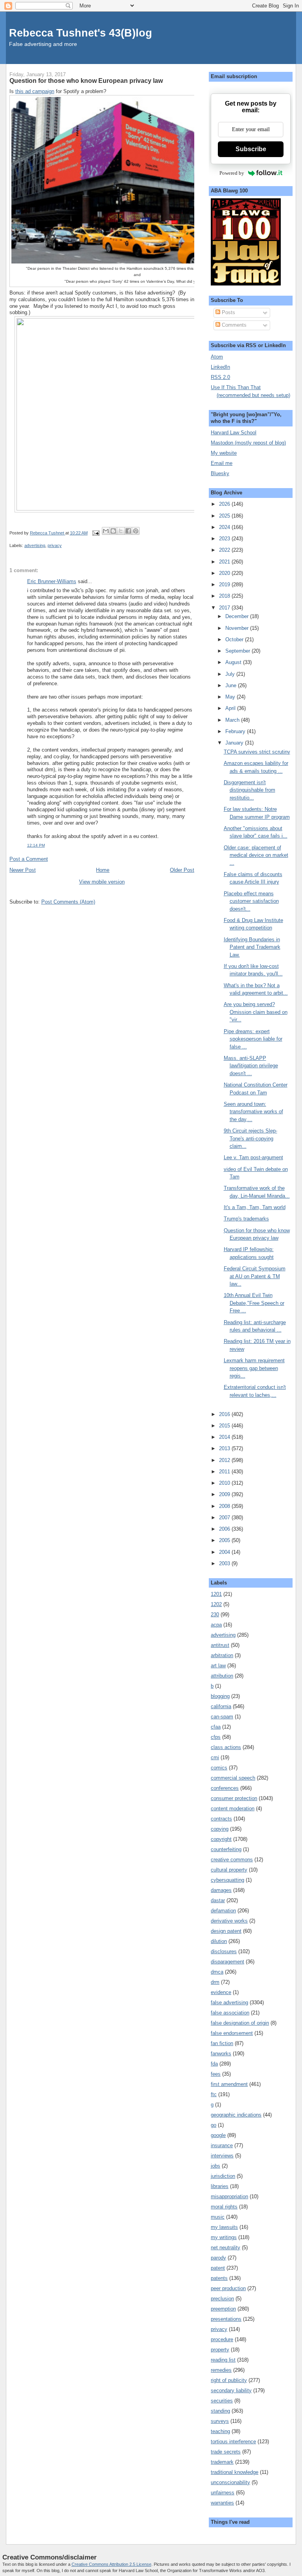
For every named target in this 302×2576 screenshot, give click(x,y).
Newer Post (23, 870)
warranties (222, 2503)
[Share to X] (121, 531)
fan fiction (222, 2043)
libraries (220, 2186)
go (214, 2125)
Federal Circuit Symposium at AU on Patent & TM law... (255, 1276)
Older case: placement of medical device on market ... (256, 855)
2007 (225, 1518)
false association (230, 2013)
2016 (225, 1414)
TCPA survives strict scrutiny (257, 752)
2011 (225, 1472)
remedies (221, 2370)
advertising (35, 545)
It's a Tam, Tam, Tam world (255, 1207)
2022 (225, 550)
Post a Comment (29, 859)
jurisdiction (223, 2176)
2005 (225, 1540)
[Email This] (106, 531)
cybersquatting (227, 1880)
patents (219, 2278)
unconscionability (230, 2482)
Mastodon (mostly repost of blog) (248, 443)
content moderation (233, 1809)
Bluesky (220, 473)
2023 (225, 539)
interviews (222, 2156)
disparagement (227, 1962)
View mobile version (102, 882)
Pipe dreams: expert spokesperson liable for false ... (253, 1039)
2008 (225, 1506)
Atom (217, 357)
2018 (225, 596)
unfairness (223, 2493)
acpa (216, 1625)
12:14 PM (36, 845)
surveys (220, 2421)
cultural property (229, 1870)
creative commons (232, 1860)
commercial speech (233, 1778)
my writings (224, 2237)
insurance (222, 2145)
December (238, 616)
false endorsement (232, 2033)
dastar (218, 1900)
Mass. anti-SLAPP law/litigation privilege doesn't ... (251, 1066)
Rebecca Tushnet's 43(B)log (81, 33)
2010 (225, 1483)
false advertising (229, 2002)
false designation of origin (240, 2023)
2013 (225, 1448)
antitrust (220, 1645)
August (234, 662)
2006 (225, 1529)
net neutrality (226, 2248)
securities (222, 2401)
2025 (225, 516)
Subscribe (251, 149)
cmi (215, 1757)
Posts (228, 312)
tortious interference (233, 2442)
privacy (55, 545)
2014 (225, 1437)
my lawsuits (224, 2227)
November (238, 628)
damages (221, 1890)
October (235, 639)
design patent (226, 1931)
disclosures (224, 1951)
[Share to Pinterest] (136, 531)
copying (220, 1829)
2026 (225, 504)
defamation (223, 1911)
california (221, 1706)
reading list (223, 2360)
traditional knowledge (235, 2472)
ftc (214, 2094)
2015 (225, 1426)
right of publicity (229, 2380)
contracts (221, 1819)
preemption (223, 2309)
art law (218, 1666)
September (238, 651)
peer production (228, 2288)
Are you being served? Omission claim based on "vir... (256, 1012)
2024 (225, 527)
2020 (225, 573)
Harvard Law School (234, 433)
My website (224, 453)
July (231, 674)
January (235, 743)
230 (215, 1615)
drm (215, 1982)
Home (103, 870)
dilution (219, 1941)
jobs (215, 2166)
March (233, 720)
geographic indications (236, 2115)
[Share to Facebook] (128, 531)
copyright (221, 1839)
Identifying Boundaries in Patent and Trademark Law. (252, 947)
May (231, 697)
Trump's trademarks (246, 1219)
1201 (216, 1594)
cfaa (216, 1727)
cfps (216, 1737)
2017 (225, 608)
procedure (222, 2339)
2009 (225, 1494)
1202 (216, 1604)
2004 (225, 1552)
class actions (226, 1747)
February (236, 731)
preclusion (222, 2299)
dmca (217, 1972)
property (220, 2350)
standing (220, 2411)
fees (216, 2074)
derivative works (229, 1921)
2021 (225, 562)
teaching (220, 2431)
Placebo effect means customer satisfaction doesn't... (251, 901)
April (231, 708)
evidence (221, 1992)
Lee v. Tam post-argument (253, 1157)
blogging (220, 1696)
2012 (225, 1460)
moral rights (224, 2207)
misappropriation (229, 2196)
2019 (225, 585)
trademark (222, 2462)
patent (218, 2268)
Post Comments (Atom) (68, 902)
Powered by (232, 173)
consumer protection (234, 1798)
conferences (225, 1788)
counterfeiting (226, 1849)
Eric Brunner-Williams (52, 581)
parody (218, 2258)
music (218, 2217)
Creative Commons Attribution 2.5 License (111, 2564)
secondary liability (231, 2390)
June (232, 685)
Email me (222, 463)
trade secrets (226, 2452)
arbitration (222, 1655)
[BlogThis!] (113, 531)
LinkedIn (220, 367)
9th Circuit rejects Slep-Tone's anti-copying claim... (250, 1138)
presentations (226, 2319)
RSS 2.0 (220, 377)
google (218, 2135)
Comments (233, 325)
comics (219, 1768)
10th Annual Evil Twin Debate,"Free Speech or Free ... (254, 1303)
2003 (225, 1563)
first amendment (229, 2084)
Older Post (182, 870)
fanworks (221, 2054)
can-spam (222, 1717)
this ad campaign (35, 91)
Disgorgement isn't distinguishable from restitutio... (250, 790)
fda (214, 2064)
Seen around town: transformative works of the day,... (253, 1112)
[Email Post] (96, 533)
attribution (222, 1676)
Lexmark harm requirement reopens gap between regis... (254, 1368)
